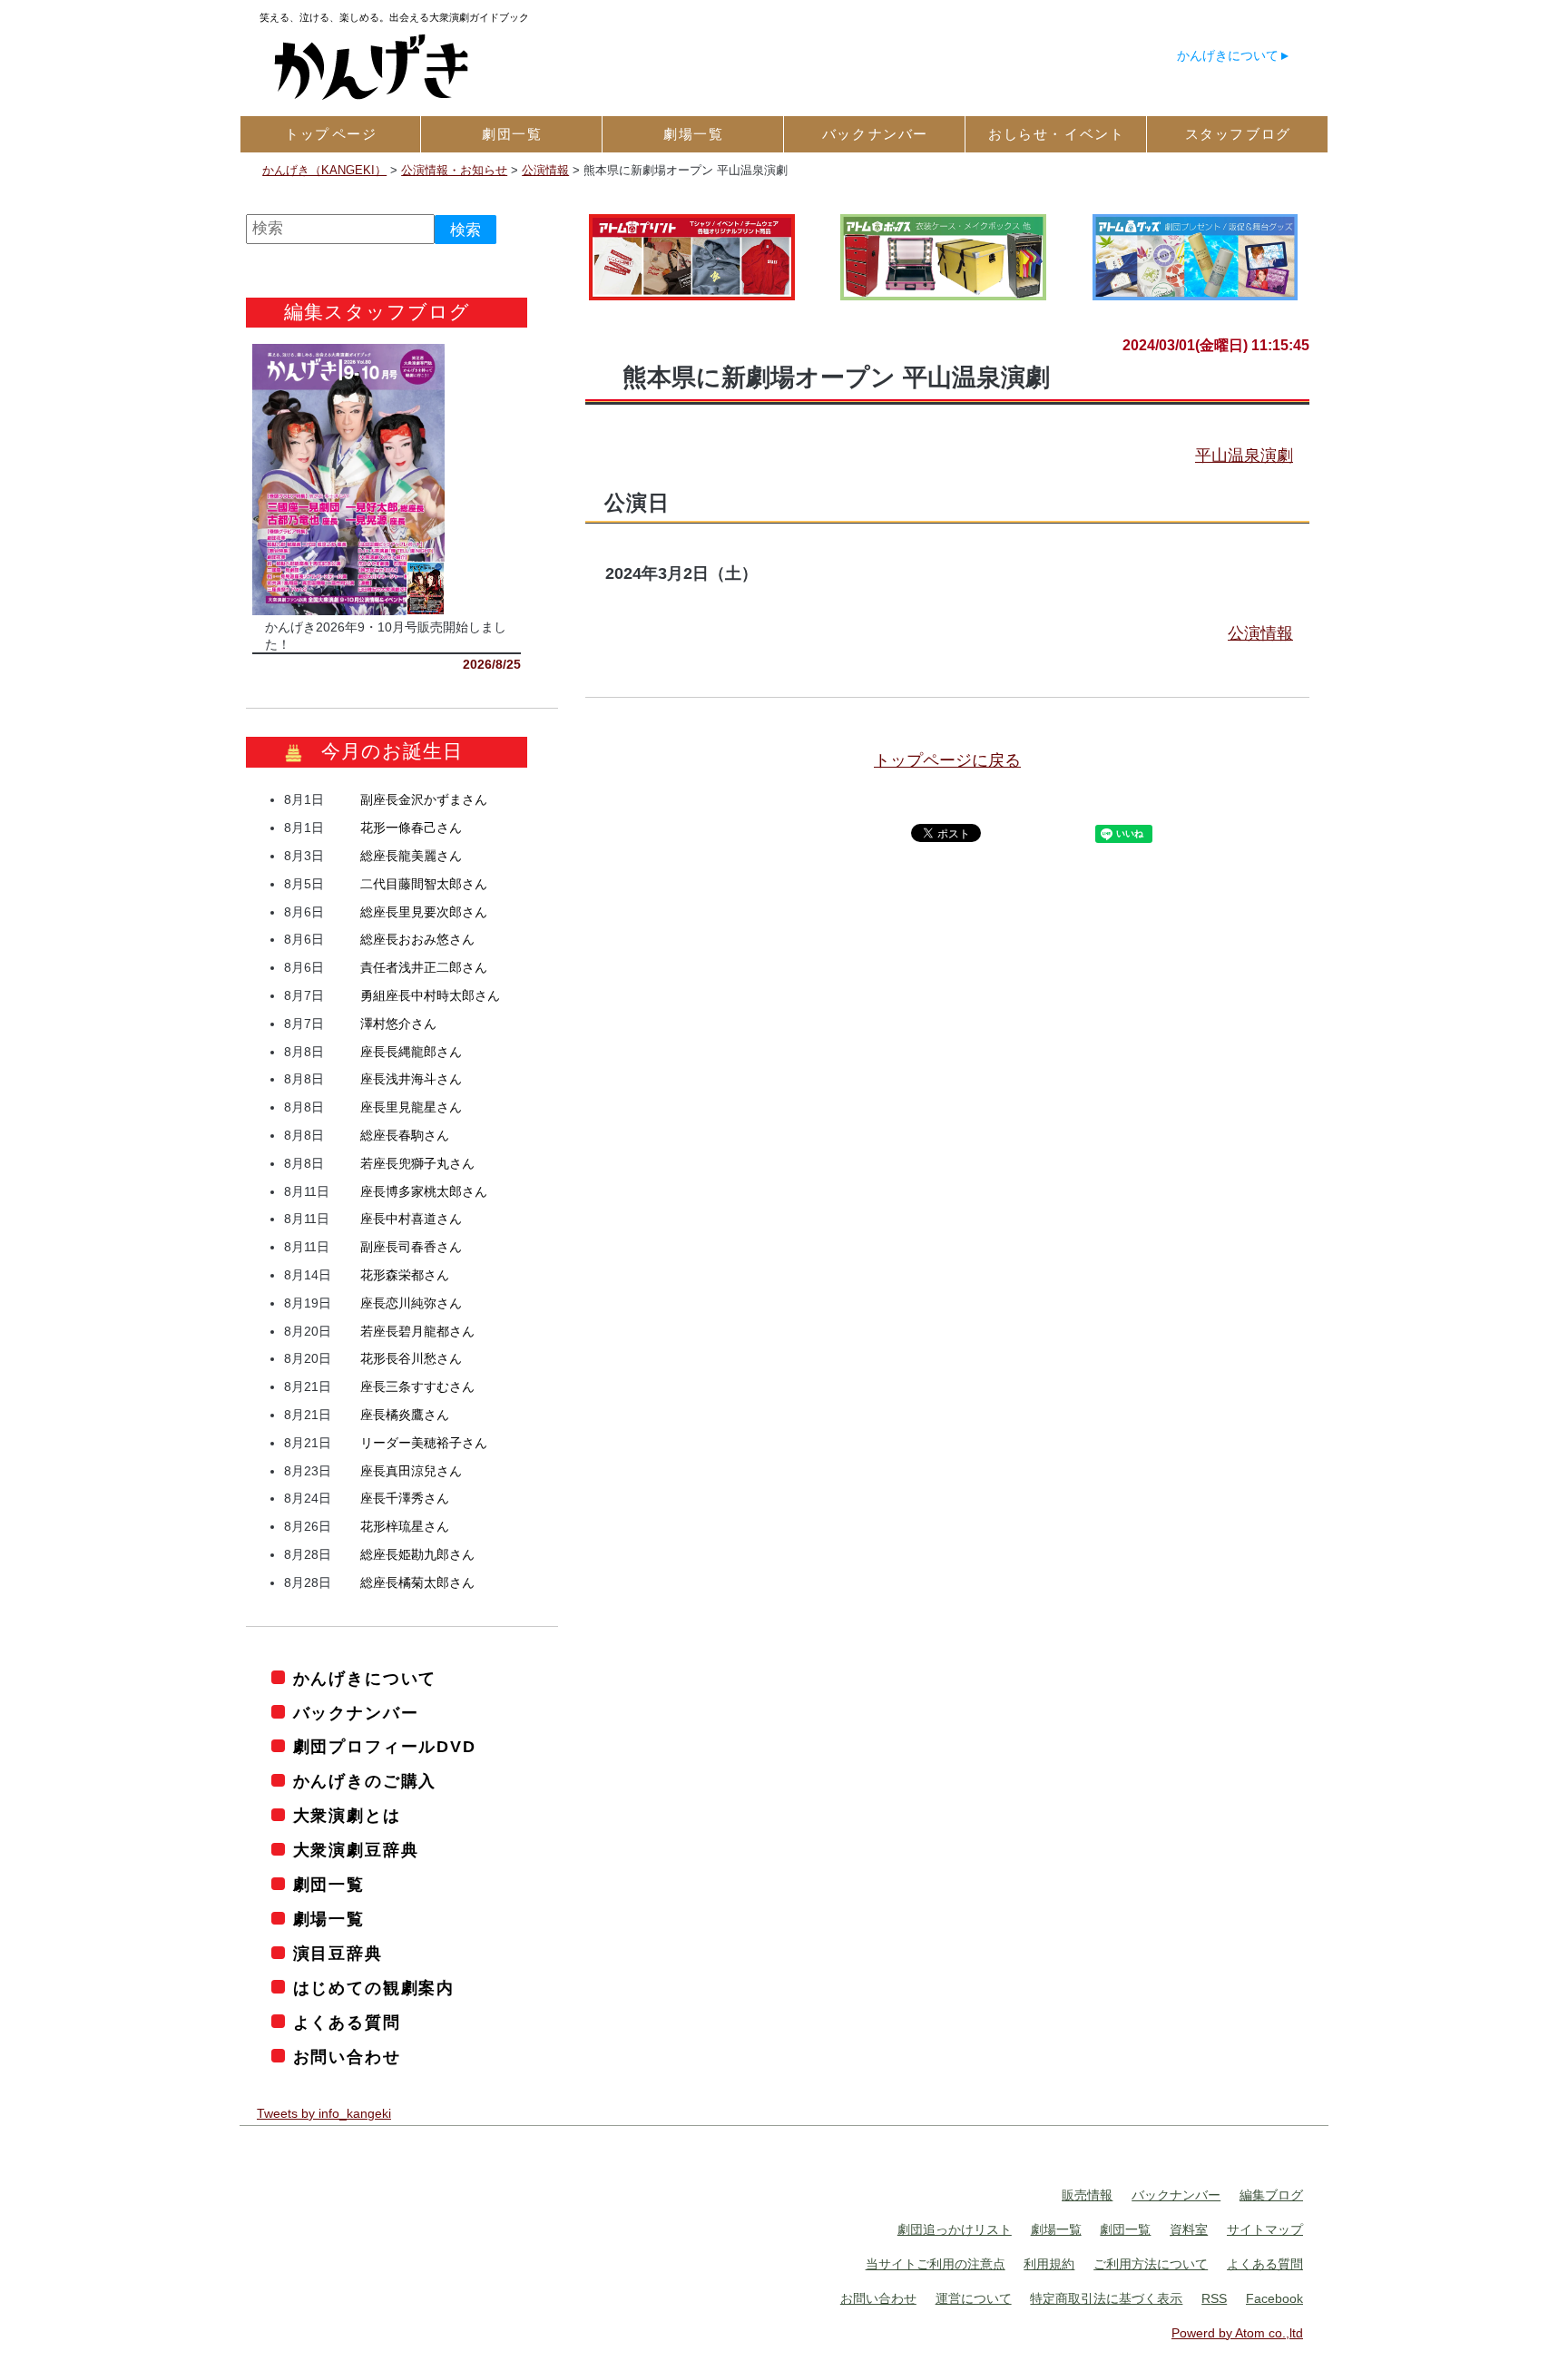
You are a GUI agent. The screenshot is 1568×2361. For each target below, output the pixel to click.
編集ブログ (1271, 2196)
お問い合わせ (347, 2057)
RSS (1214, 2298)
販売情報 (1087, 2196)
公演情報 (1260, 633)
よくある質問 (347, 2023)
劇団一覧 (329, 1886)
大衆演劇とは (347, 1817)
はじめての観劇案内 (374, 1989)
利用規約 (1049, 2265)
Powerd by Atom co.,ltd (1237, 2333)
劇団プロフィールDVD (385, 1748)
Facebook (1274, 2298)
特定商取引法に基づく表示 (1106, 2298)
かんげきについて (1228, 55)
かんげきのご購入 (365, 1782)
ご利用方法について (1151, 2265)
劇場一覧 (329, 1920)
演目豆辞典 (338, 1954)
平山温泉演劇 (1244, 456)
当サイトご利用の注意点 (936, 2265)
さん (424, 800)
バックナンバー (356, 1713)
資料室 (1189, 2230)
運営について (974, 2298)
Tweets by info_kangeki (324, 2113)
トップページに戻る (947, 760)
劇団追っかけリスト (955, 2230)
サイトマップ (1265, 2230)
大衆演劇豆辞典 (356, 1851)
